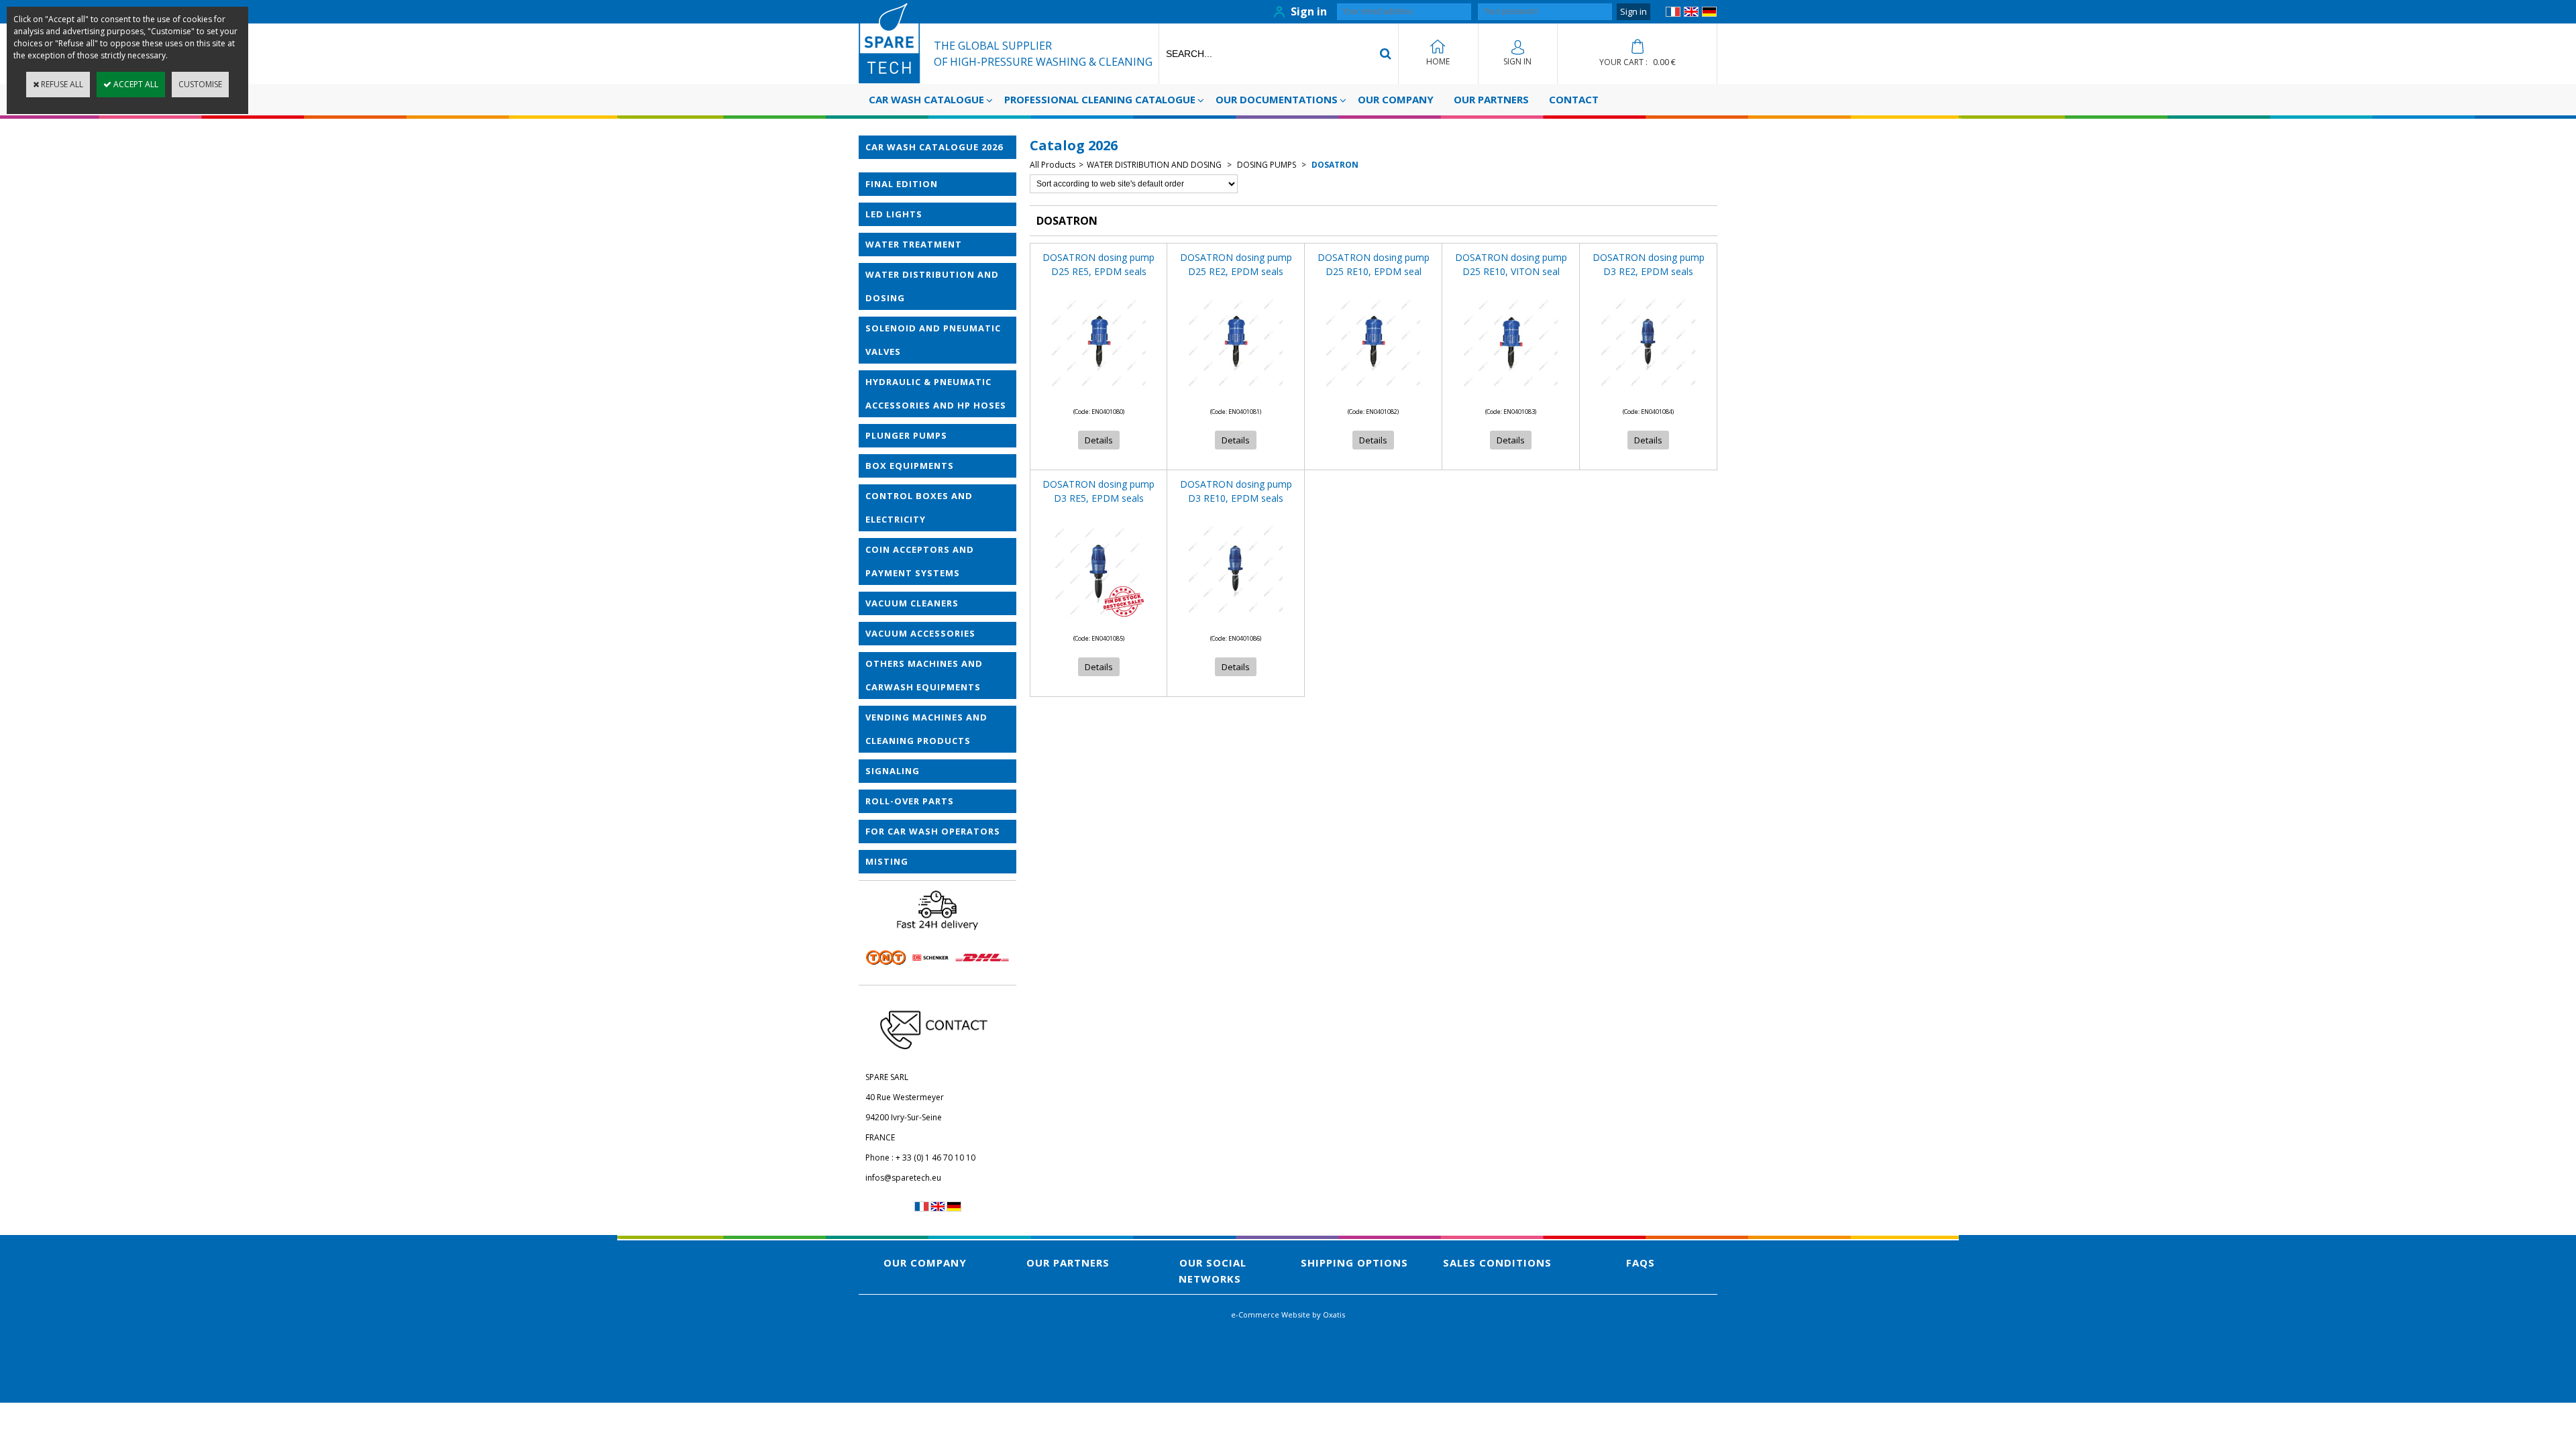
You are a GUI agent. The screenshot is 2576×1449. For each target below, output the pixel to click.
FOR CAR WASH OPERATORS (933, 831)
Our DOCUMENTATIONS (1277, 99)
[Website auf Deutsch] (1709, 14)
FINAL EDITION (902, 184)
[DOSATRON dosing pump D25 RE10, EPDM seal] (1373, 395)
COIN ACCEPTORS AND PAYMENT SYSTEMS (920, 561)
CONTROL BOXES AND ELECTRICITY (919, 507)
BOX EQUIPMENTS (910, 466)
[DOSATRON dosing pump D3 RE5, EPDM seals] (1099, 622)
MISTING (887, 861)
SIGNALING (893, 771)
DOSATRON (1334, 165)
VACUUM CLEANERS (912, 603)
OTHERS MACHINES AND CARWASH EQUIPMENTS (924, 675)
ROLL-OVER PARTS (910, 801)
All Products (1053, 165)
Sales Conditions (1497, 1263)
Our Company (1396, 99)
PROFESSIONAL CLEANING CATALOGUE (1100, 99)
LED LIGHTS (894, 214)
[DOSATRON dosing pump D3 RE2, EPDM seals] (1648, 395)
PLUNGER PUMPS (906, 435)
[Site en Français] (1673, 14)
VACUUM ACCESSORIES (920, 633)
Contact (1574, 99)
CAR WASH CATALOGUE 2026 (934, 147)
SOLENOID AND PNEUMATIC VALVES (933, 340)
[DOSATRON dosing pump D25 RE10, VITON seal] (1511, 395)
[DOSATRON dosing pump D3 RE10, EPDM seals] (1236, 622)
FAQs (1641, 1263)
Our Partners (1491, 99)
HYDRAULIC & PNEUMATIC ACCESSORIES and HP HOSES (936, 393)
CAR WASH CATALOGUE (926, 99)
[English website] (1691, 14)
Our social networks (1213, 1271)
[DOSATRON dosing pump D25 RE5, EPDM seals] (1099, 395)
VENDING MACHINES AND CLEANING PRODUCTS (926, 729)
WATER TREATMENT (914, 244)
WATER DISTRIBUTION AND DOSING (932, 286)
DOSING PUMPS (1267, 165)
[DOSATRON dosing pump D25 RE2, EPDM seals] (1236, 395)
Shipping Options (1354, 1263)
